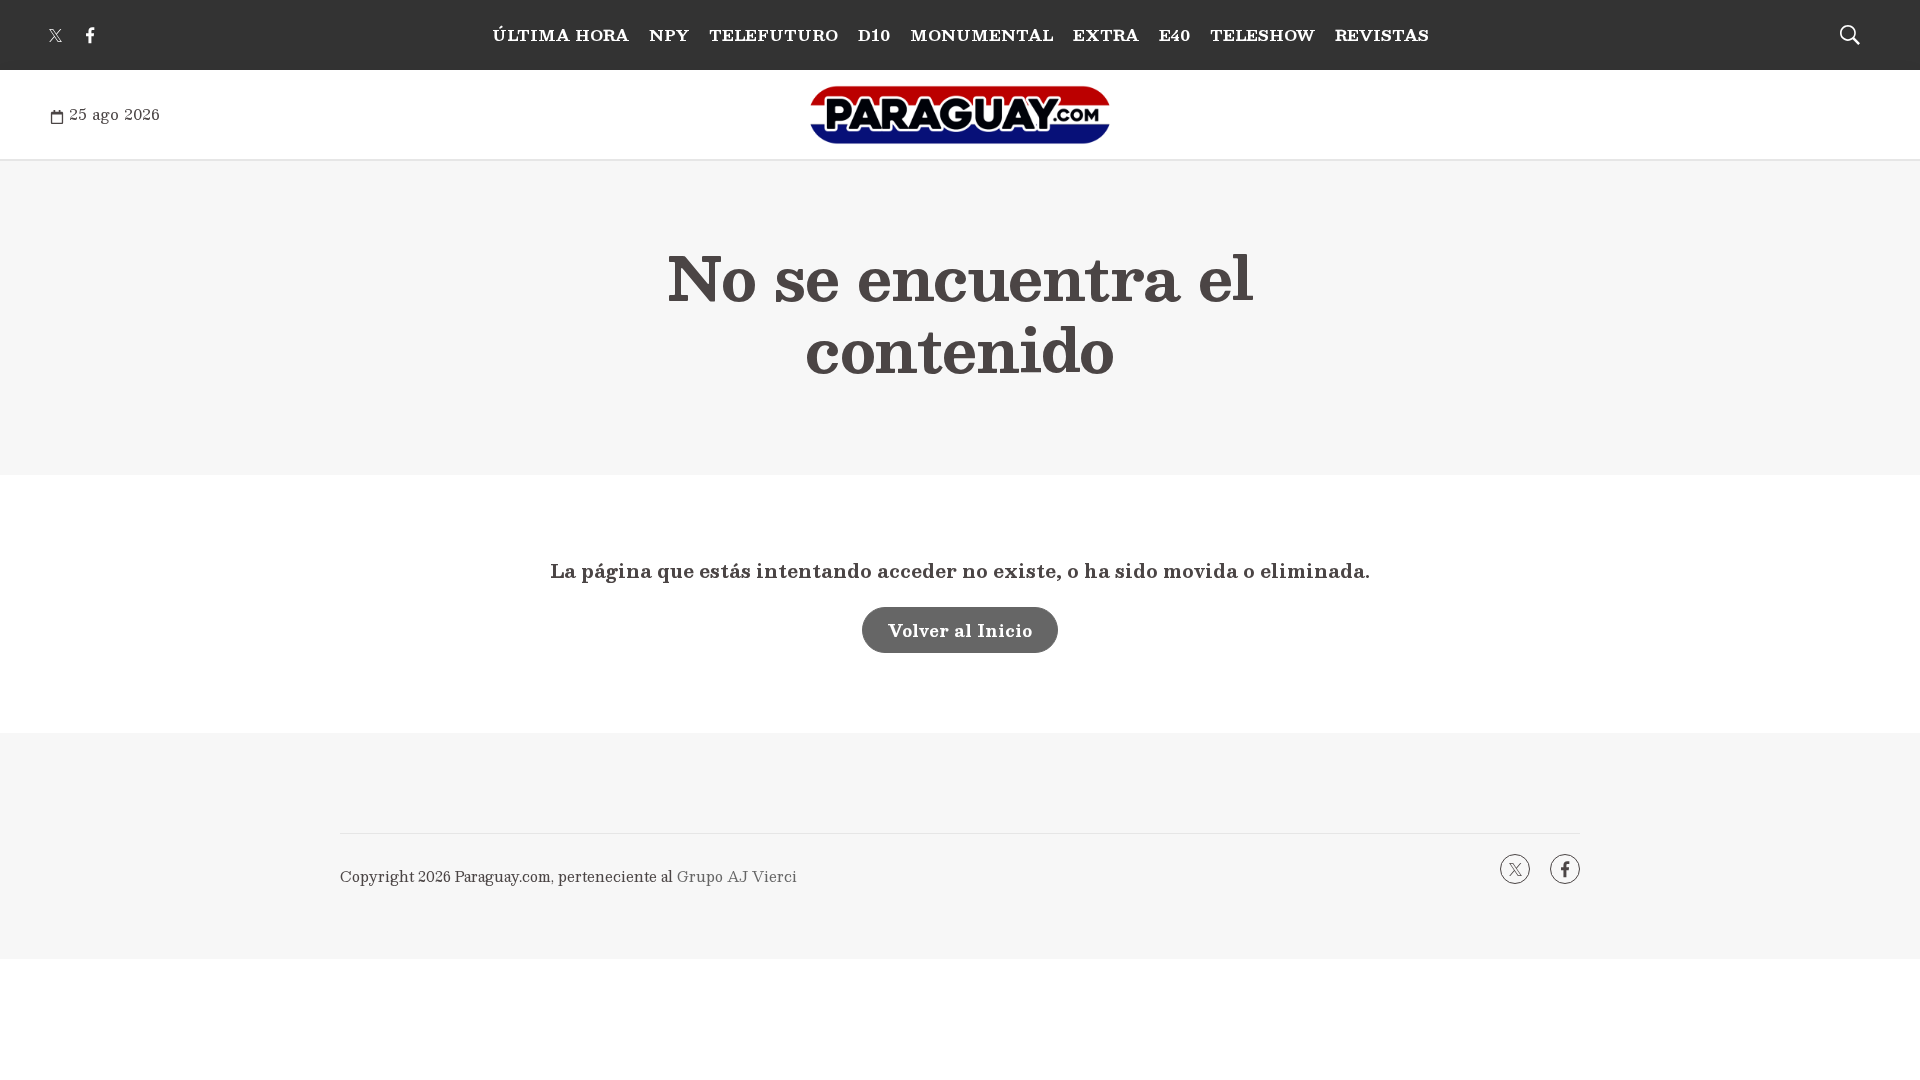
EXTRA (1106, 34)
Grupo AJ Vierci (737, 876)
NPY (669, 34)
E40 (1174, 34)
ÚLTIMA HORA (560, 34)
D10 (874, 34)
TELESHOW (1262, 34)
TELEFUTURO (773, 34)
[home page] (960, 115)
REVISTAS (1382, 34)
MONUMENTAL (981, 34)
